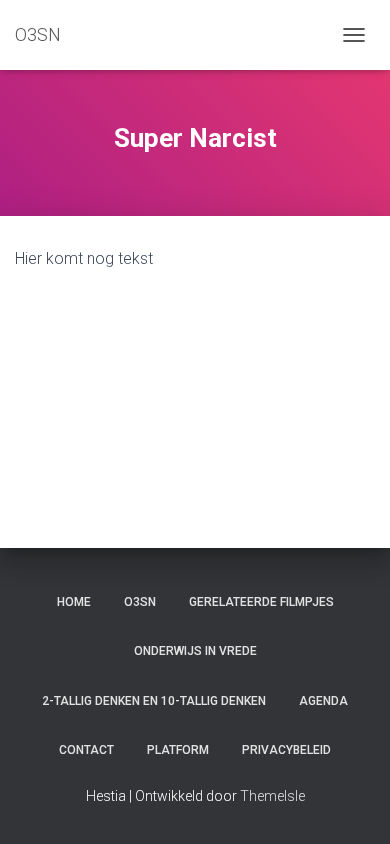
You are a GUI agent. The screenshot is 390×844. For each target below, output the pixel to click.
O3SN (140, 602)
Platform (178, 750)
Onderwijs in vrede (195, 651)
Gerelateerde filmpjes (261, 602)
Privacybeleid (286, 750)
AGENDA (323, 701)
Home (74, 602)
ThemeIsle (272, 796)
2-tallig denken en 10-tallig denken (154, 701)
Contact (86, 750)
